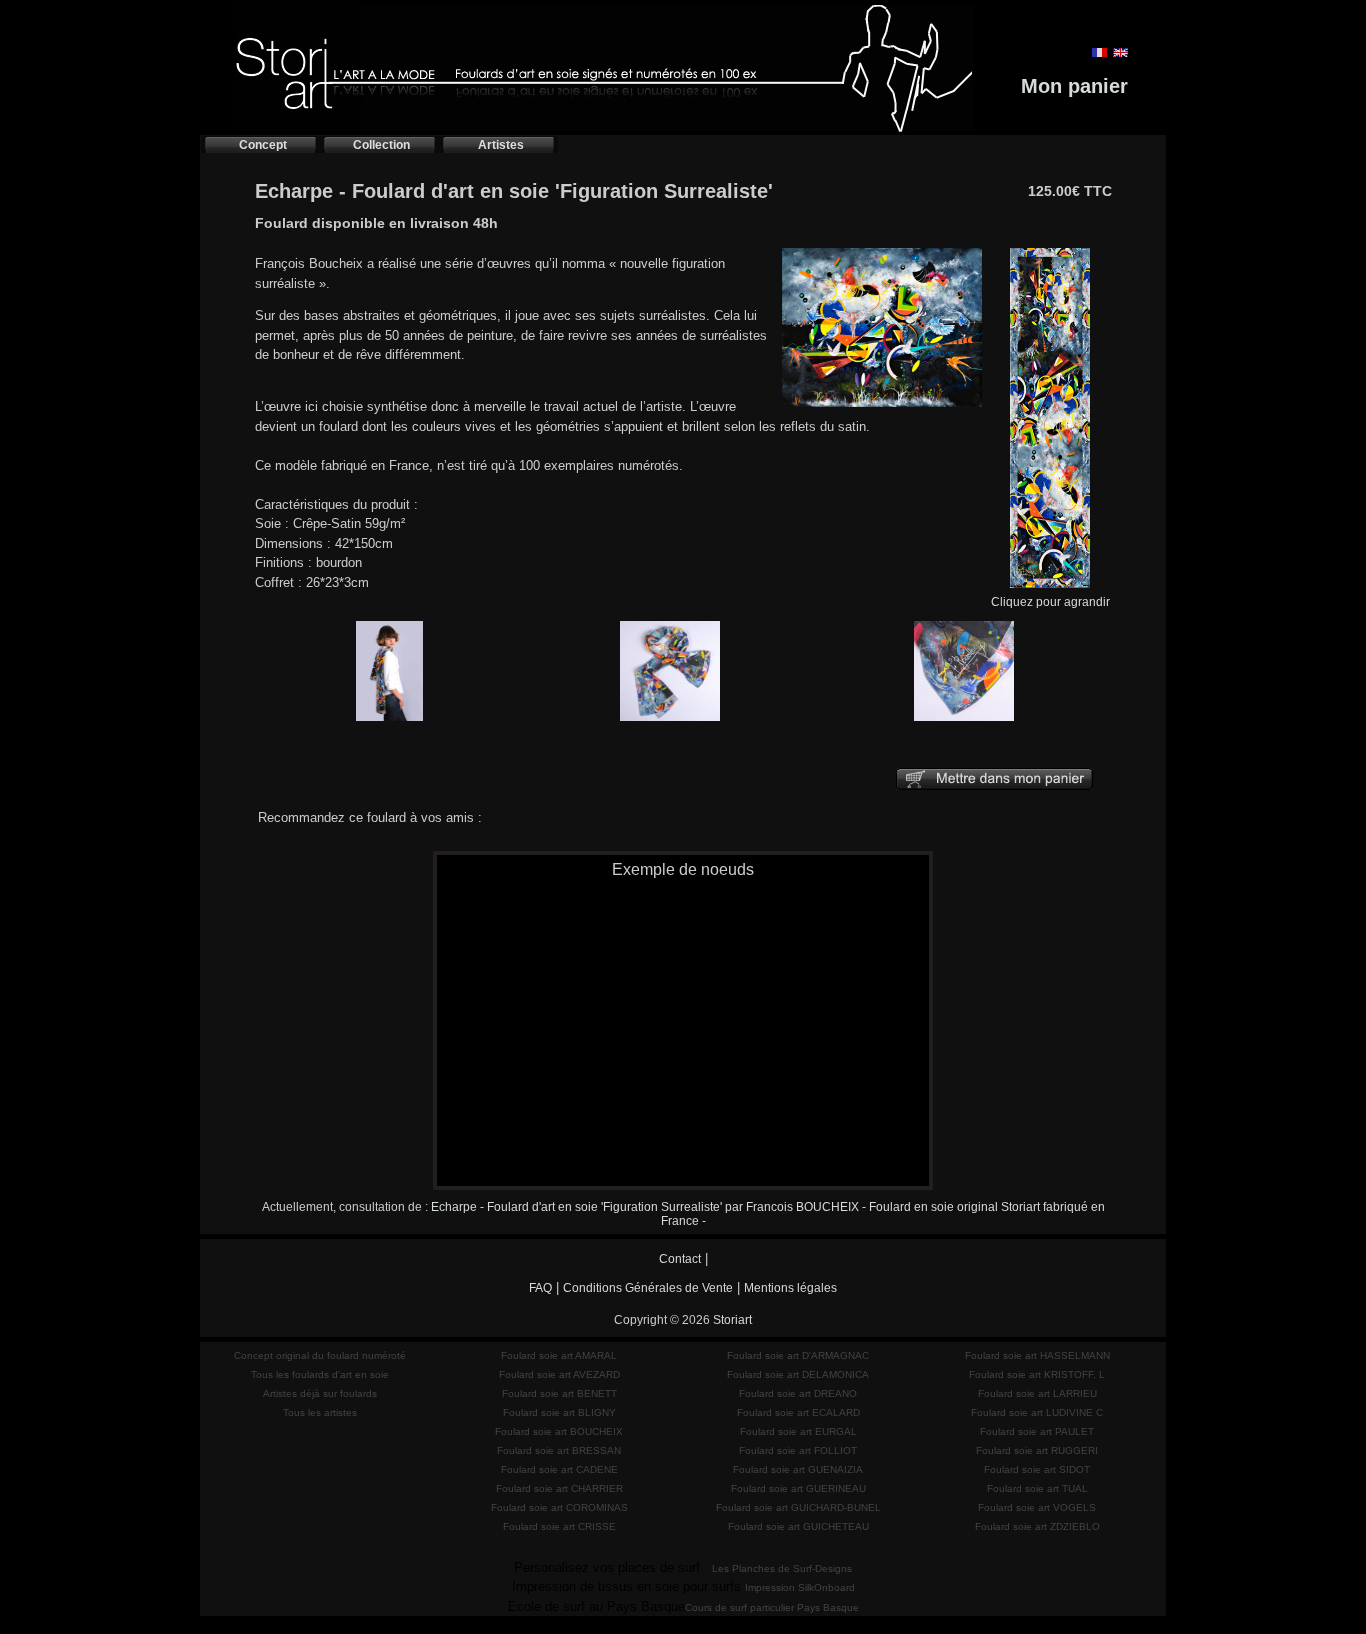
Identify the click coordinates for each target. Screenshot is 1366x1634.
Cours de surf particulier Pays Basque (772, 1607)
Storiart (732, 1320)
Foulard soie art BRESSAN (559, 1450)
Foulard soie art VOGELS (1037, 1507)
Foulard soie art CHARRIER (559, 1488)
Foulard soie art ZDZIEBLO (1037, 1526)
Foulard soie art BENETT (559, 1393)
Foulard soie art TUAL (1037, 1488)
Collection (381, 145)
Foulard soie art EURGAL (798, 1431)
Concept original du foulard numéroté (320, 1355)
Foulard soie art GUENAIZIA (798, 1469)
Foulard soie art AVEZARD (559, 1374)
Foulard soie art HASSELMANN (1037, 1355)
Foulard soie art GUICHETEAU (798, 1526)
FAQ (540, 1288)
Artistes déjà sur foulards (320, 1393)
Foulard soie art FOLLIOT (798, 1450)
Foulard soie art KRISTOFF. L (1037, 1374)
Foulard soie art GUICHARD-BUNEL (798, 1507)
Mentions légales (790, 1288)
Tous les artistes (320, 1412)
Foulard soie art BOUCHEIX (559, 1431)
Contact (680, 1259)
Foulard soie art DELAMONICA (798, 1374)
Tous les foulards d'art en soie (320, 1374)
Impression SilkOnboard (800, 1587)
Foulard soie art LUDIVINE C (1037, 1412)
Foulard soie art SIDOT (1037, 1469)
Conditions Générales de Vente (648, 1288)
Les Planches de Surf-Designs (782, 1568)
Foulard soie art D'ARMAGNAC (798, 1355)
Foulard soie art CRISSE (559, 1526)
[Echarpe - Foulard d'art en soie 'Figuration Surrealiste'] (882, 408)
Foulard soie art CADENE (559, 1469)
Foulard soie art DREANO (798, 1393)
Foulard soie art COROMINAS (559, 1507)
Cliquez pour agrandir (1050, 602)
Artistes (501, 145)
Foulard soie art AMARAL (559, 1355)
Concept (263, 145)
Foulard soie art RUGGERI (1037, 1450)
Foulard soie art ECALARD (798, 1412)
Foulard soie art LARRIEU (1037, 1393)
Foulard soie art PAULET (1037, 1431)
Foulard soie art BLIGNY (559, 1412)
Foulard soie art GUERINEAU (798, 1488)
